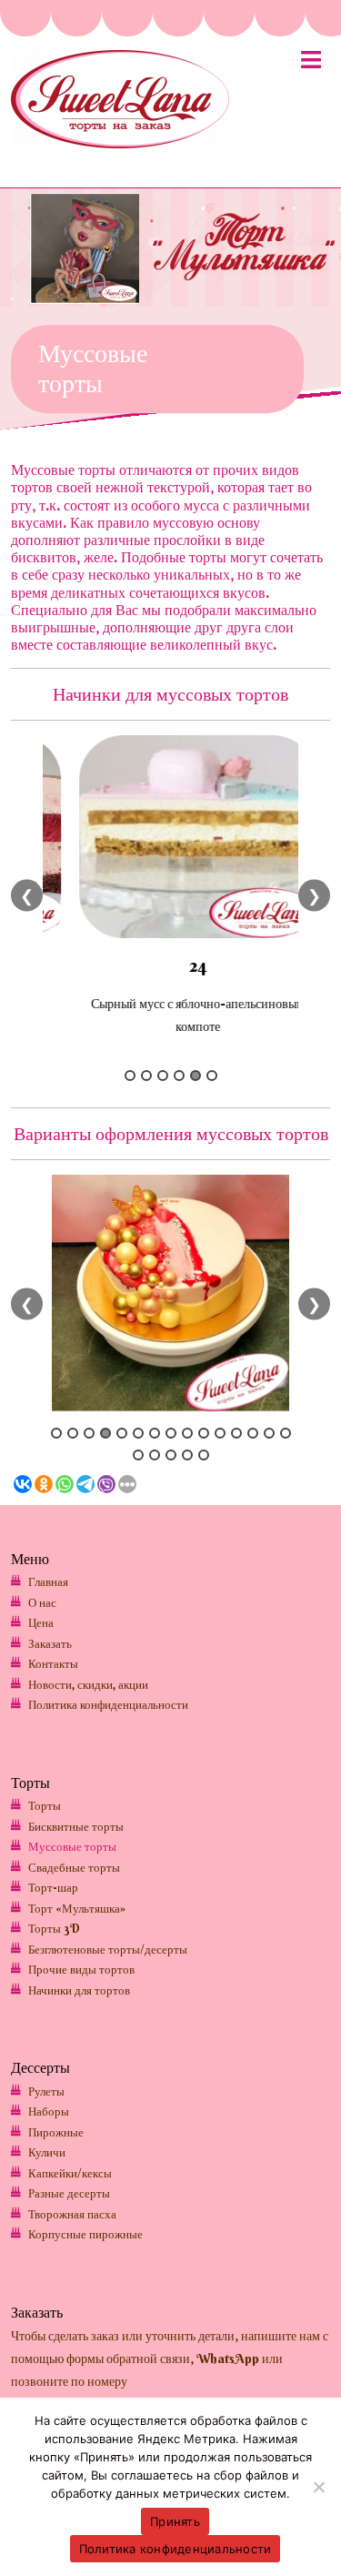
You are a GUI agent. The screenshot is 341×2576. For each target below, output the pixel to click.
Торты (45, 1805)
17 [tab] (155, 1455)
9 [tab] (187, 1433)
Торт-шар (53, 1887)
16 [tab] (138, 1455)
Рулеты (46, 2091)
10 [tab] (204, 1433)
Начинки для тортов (79, 1990)
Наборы (49, 2111)
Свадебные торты (74, 1867)
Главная (48, 1581)
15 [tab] (286, 1433)
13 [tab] (253, 1433)
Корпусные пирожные (85, 2234)
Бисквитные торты (76, 1826)
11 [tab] (220, 1433)
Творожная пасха (72, 2214)
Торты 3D (54, 1928)
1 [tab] (130, 1076)
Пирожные (56, 2132)
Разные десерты (69, 2193)
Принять (175, 2521)
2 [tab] (146, 1076)
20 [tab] (204, 1455)
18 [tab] (171, 1455)
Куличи (47, 2152)
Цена (41, 1622)
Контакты (53, 1663)
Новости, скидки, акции (88, 1684)
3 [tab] (163, 1076)
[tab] (311, 64)
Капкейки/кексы (70, 2173)
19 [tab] (187, 1455)
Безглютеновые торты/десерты (108, 1949)
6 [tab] (212, 1076)
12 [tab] (236, 1433)
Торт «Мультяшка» (77, 1908)
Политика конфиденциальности (108, 1704)
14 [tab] (269, 1433)
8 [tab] (171, 1433)
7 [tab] (155, 1433)
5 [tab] (196, 1076)
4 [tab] (179, 1076)
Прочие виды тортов (81, 1969)
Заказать (50, 1643)
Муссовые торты (72, 1846)
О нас (42, 1602)
